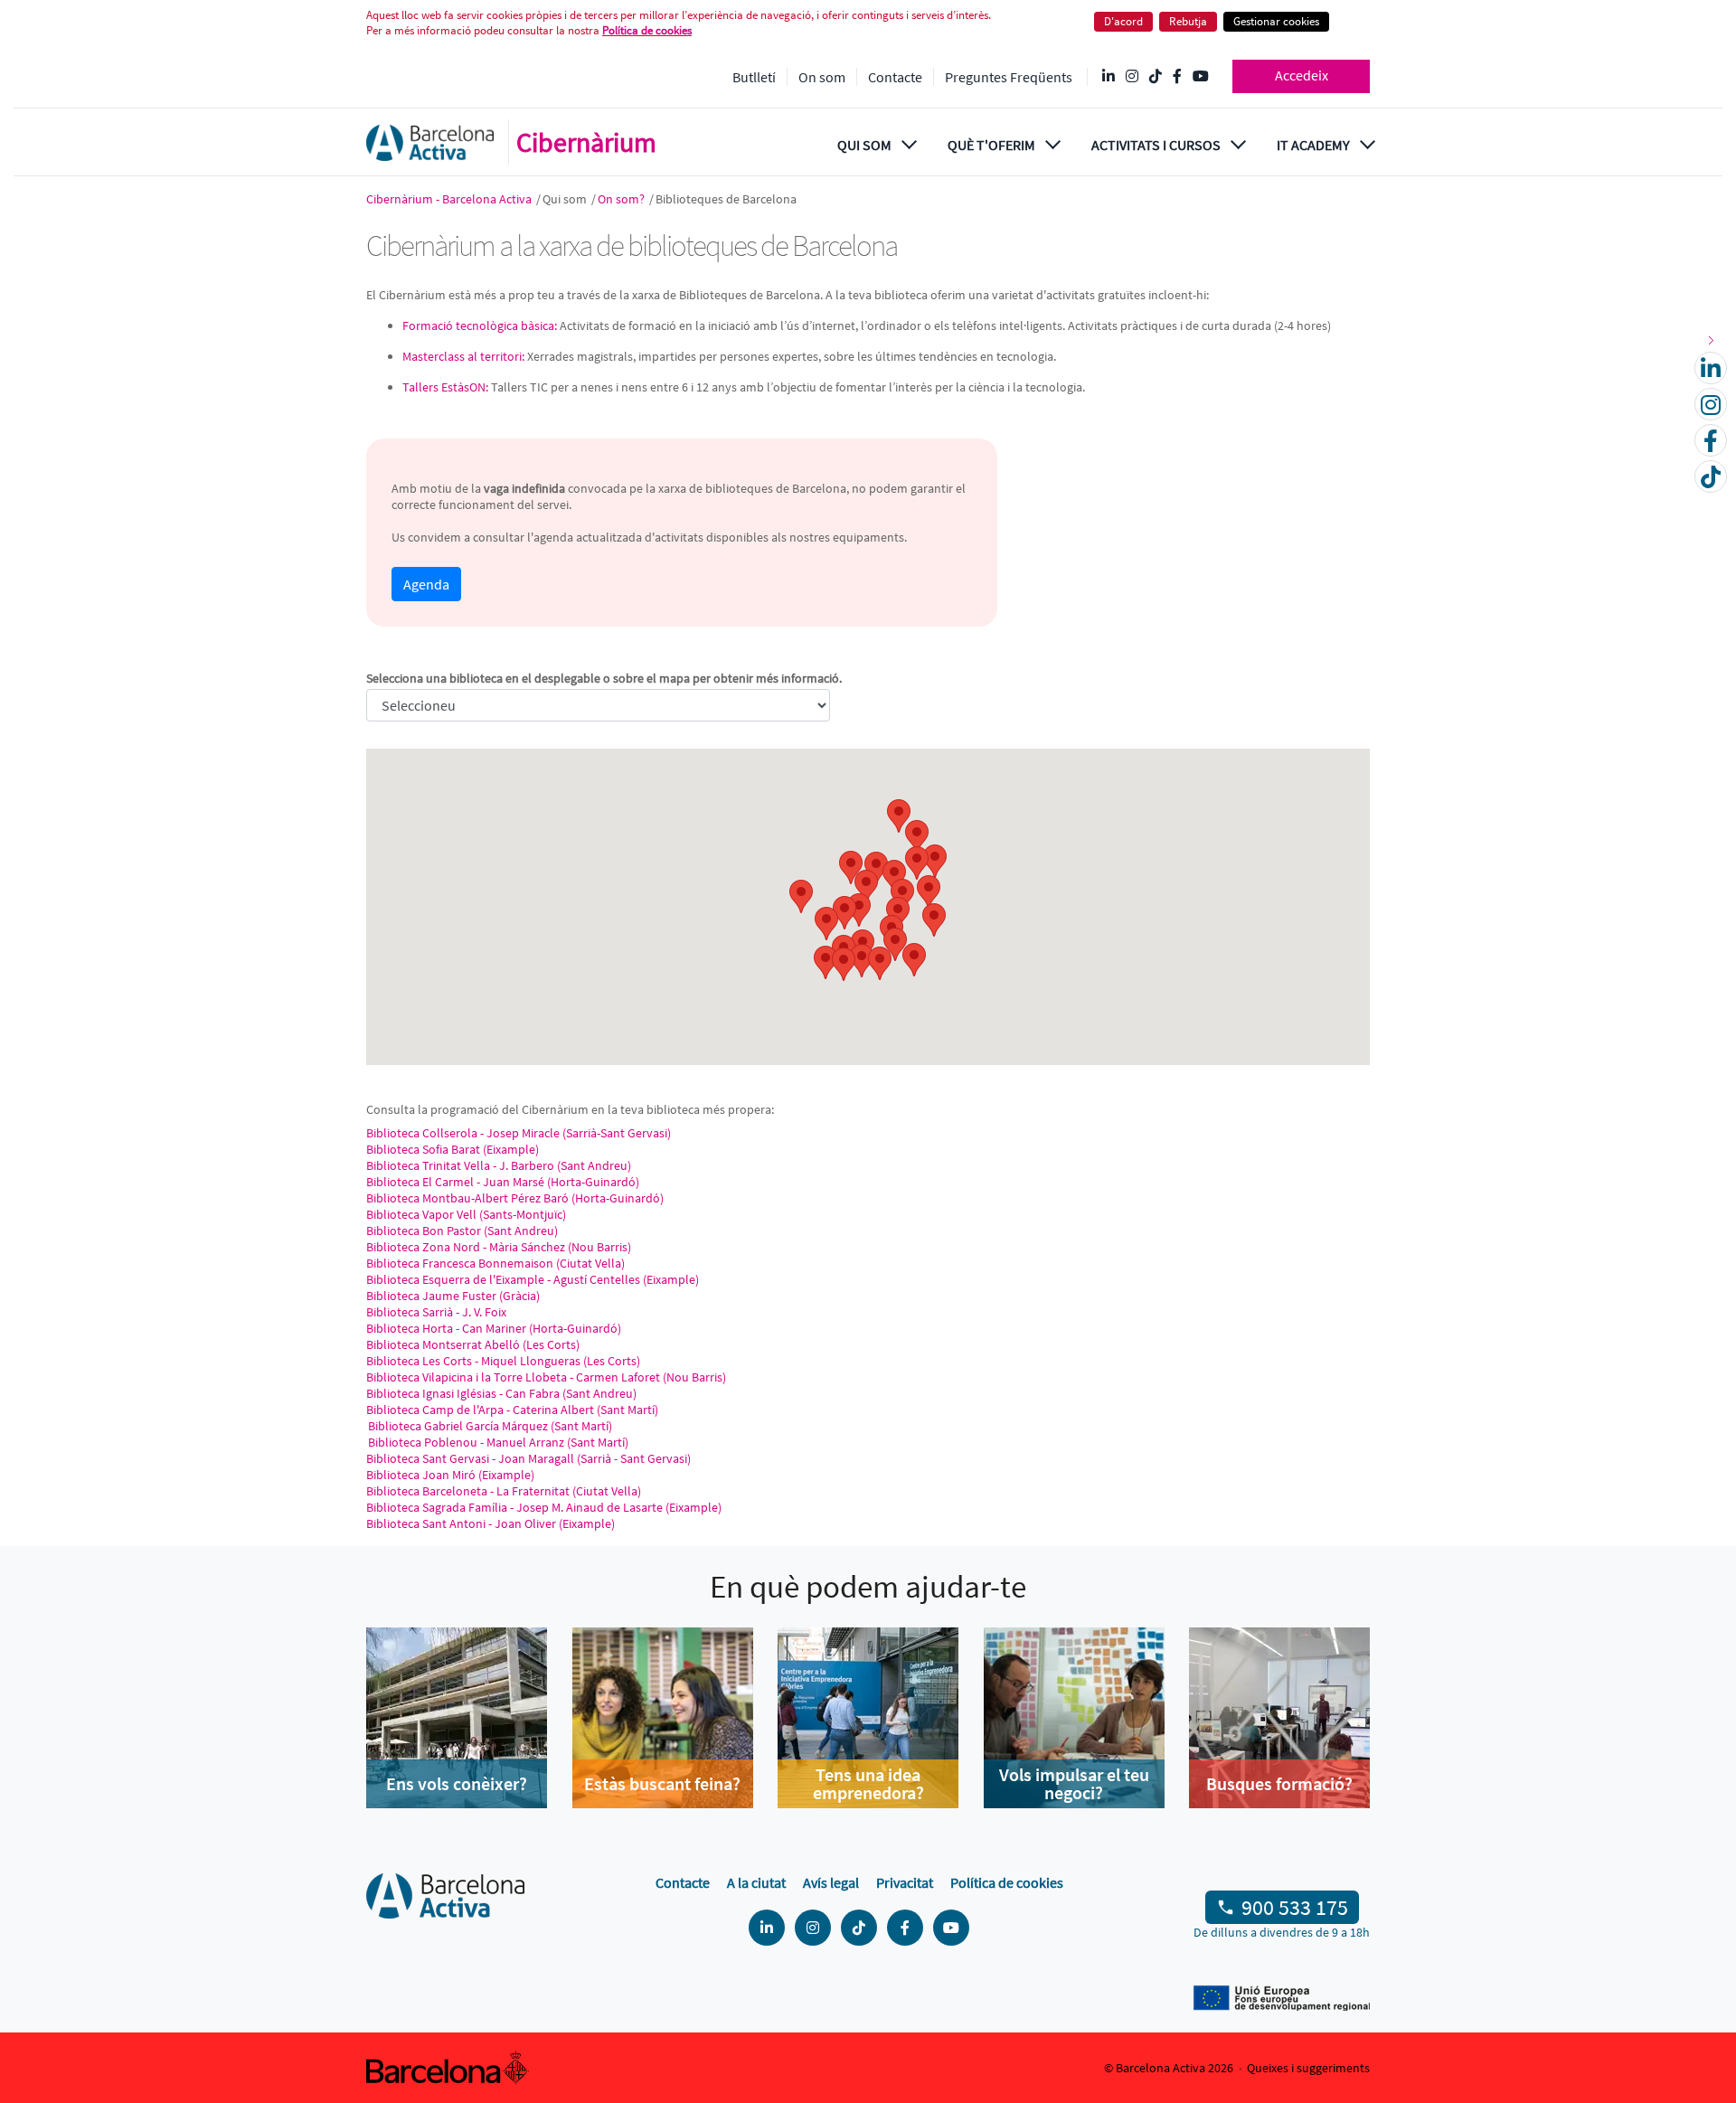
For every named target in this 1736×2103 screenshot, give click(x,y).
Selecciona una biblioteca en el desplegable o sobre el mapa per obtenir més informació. (604, 678)
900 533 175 (1295, 1907)
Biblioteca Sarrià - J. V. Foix (436, 1312)
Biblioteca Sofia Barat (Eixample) (453, 1149)
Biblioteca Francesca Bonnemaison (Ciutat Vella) (495, 1263)
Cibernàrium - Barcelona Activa (450, 199)
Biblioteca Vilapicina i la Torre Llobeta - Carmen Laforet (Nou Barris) (546, 1377)
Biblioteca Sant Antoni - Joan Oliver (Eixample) (491, 1523)
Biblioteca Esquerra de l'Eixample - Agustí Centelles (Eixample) (533, 1279)
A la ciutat (756, 1882)
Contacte (895, 77)
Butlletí (754, 77)
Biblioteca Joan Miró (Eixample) (450, 1475)
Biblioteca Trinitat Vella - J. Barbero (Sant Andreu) (499, 1165)
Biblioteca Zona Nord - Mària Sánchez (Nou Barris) (499, 1247)
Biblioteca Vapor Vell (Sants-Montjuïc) (466, 1214)
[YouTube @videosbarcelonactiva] (1201, 77)
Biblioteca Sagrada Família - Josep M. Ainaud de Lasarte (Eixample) (544, 1507)
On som (822, 77)
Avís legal (831, 1882)
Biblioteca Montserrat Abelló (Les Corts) (473, 1344)
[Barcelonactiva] (430, 142)
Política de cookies (647, 30)
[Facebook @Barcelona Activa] (1177, 77)
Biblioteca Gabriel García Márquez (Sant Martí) (489, 1426)
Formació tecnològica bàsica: (480, 325)
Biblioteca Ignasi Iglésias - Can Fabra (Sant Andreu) (501, 1393)
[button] (801, 896)
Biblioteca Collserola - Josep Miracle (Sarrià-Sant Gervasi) (519, 1133)
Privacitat (905, 1882)
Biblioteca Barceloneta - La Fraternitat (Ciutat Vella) (504, 1491)
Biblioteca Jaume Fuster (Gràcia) (453, 1296)
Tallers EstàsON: (445, 387)
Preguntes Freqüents (1009, 77)
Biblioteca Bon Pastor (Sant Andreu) (462, 1231)
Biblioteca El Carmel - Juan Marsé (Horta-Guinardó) (503, 1182)
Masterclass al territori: (463, 356)
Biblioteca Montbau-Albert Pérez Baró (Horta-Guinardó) (515, 1198)
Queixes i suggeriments (1308, 2068)
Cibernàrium (586, 142)
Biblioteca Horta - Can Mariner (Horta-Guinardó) (494, 1328)
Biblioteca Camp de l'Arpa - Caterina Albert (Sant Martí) (512, 1410)
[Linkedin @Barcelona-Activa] (1109, 77)
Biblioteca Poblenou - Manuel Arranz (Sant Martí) (497, 1442)
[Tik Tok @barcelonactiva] (1156, 77)
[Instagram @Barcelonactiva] (1132, 77)
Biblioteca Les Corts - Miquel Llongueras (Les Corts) (503, 1361)
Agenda (426, 584)
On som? (623, 199)
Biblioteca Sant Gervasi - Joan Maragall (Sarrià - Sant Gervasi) (528, 1458)
